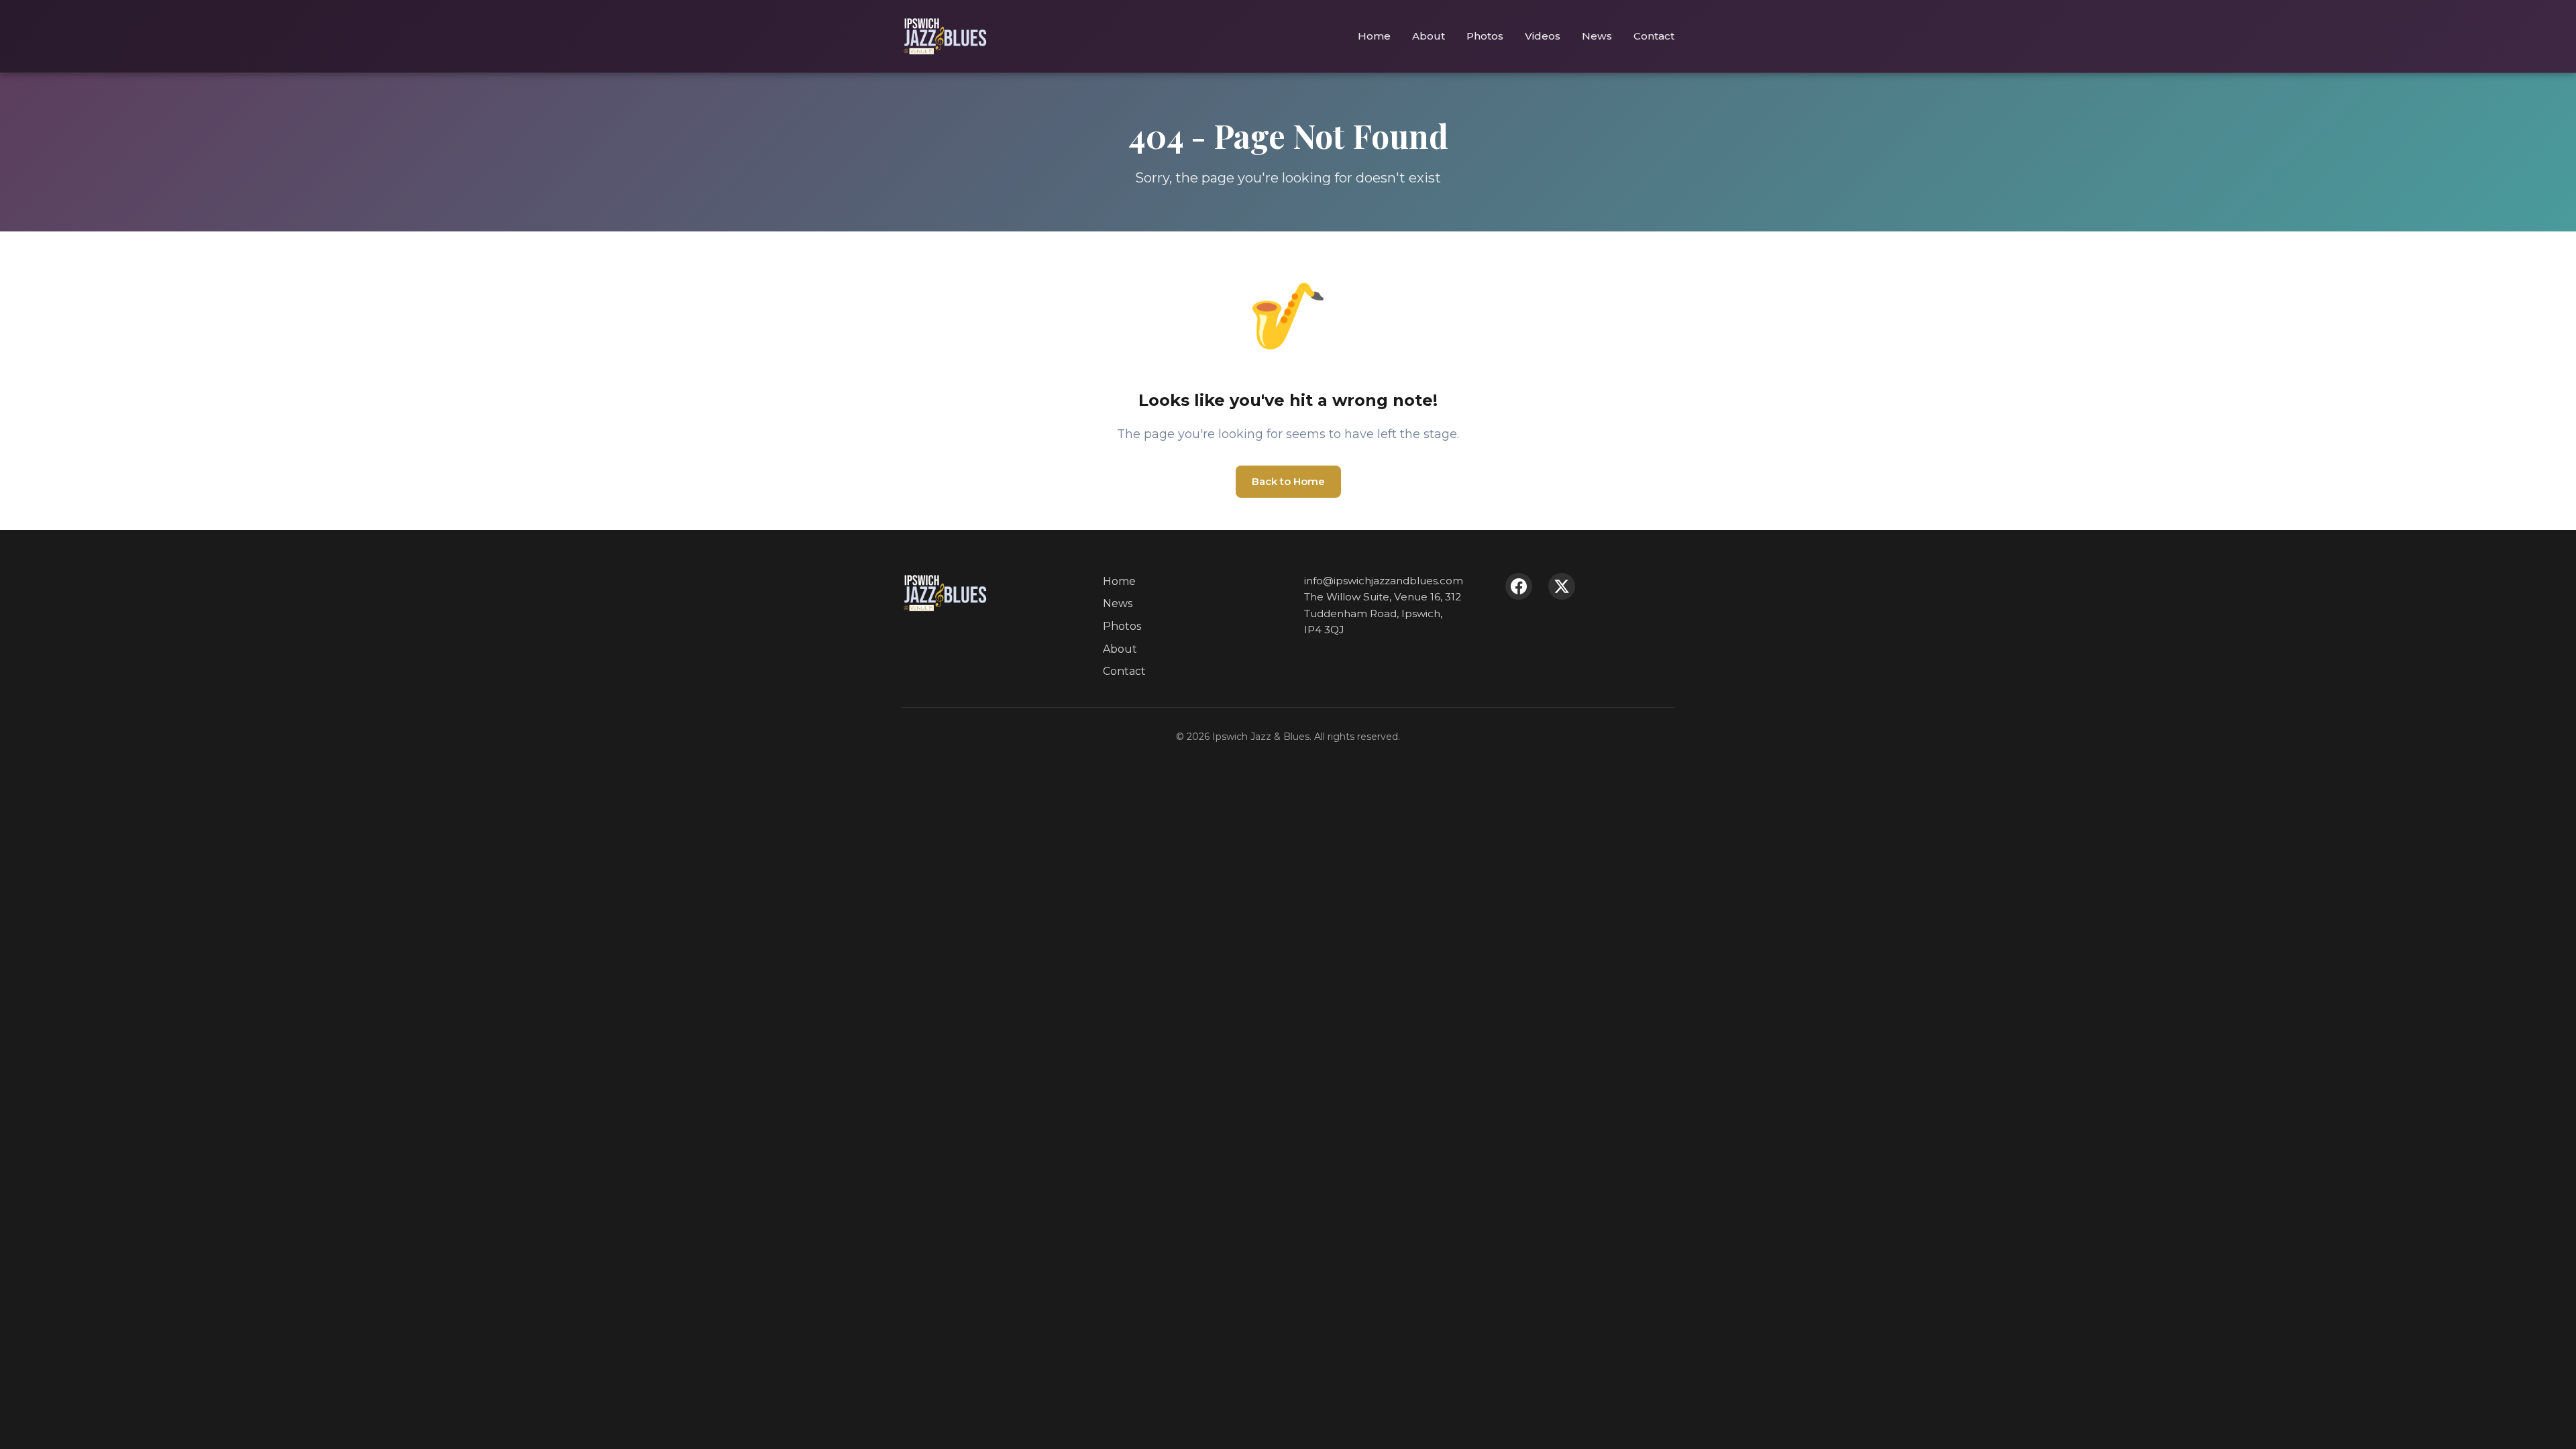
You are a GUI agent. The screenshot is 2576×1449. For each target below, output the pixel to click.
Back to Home (1288, 481)
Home (1374, 36)
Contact (1654, 36)
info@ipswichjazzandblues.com (1384, 581)
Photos (1485, 36)
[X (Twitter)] (1562, 586)
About (1429, 36)
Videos (1543, 36)
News (1597, 36)
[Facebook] (1519, 586)
